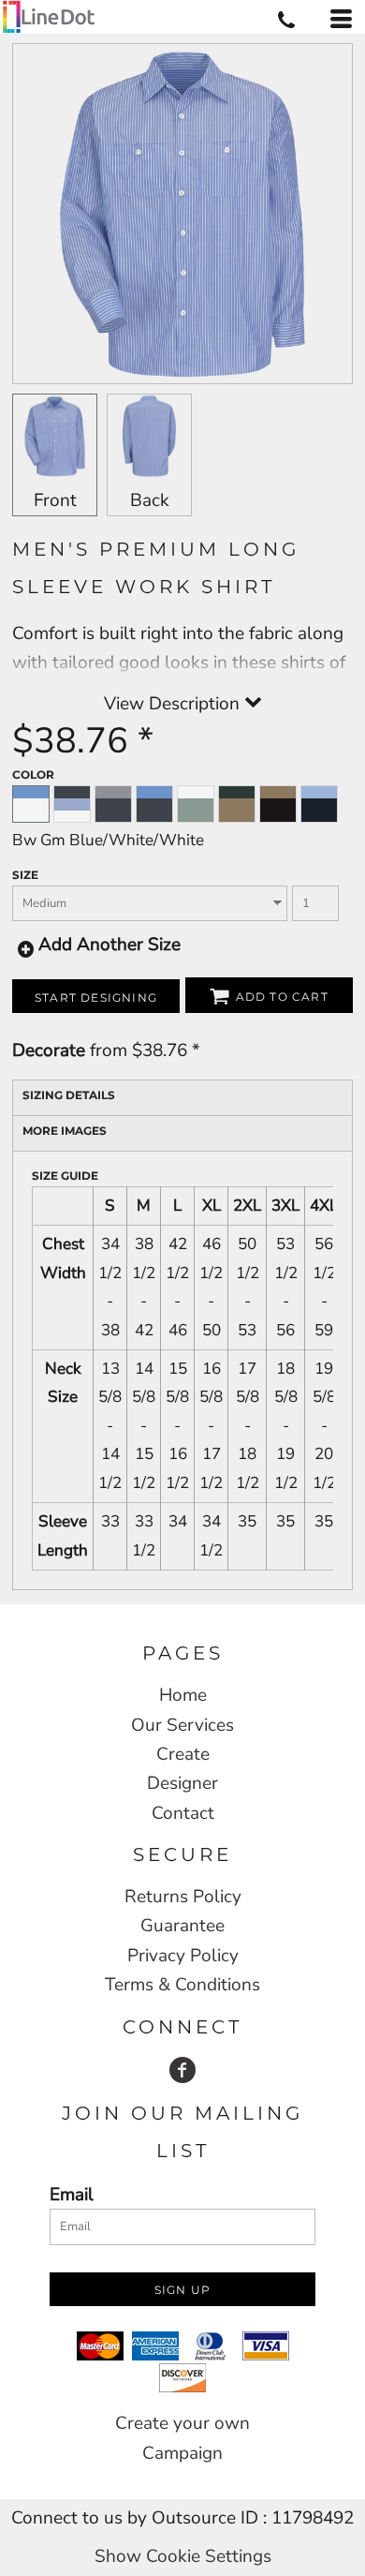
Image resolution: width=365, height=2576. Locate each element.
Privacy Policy (183, 1956)
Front (55, 500)
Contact (183, 1813)
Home (183, 1695)
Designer (182, 1783)
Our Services (182, 1725)
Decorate (49, 1050)
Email (72, 2195)
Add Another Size (109, 945)
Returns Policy (183, 1897)
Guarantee (182, 1926)
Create (183, 1754)
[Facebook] (182, 2070)
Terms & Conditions (182, 1985)
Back (150, 500)
